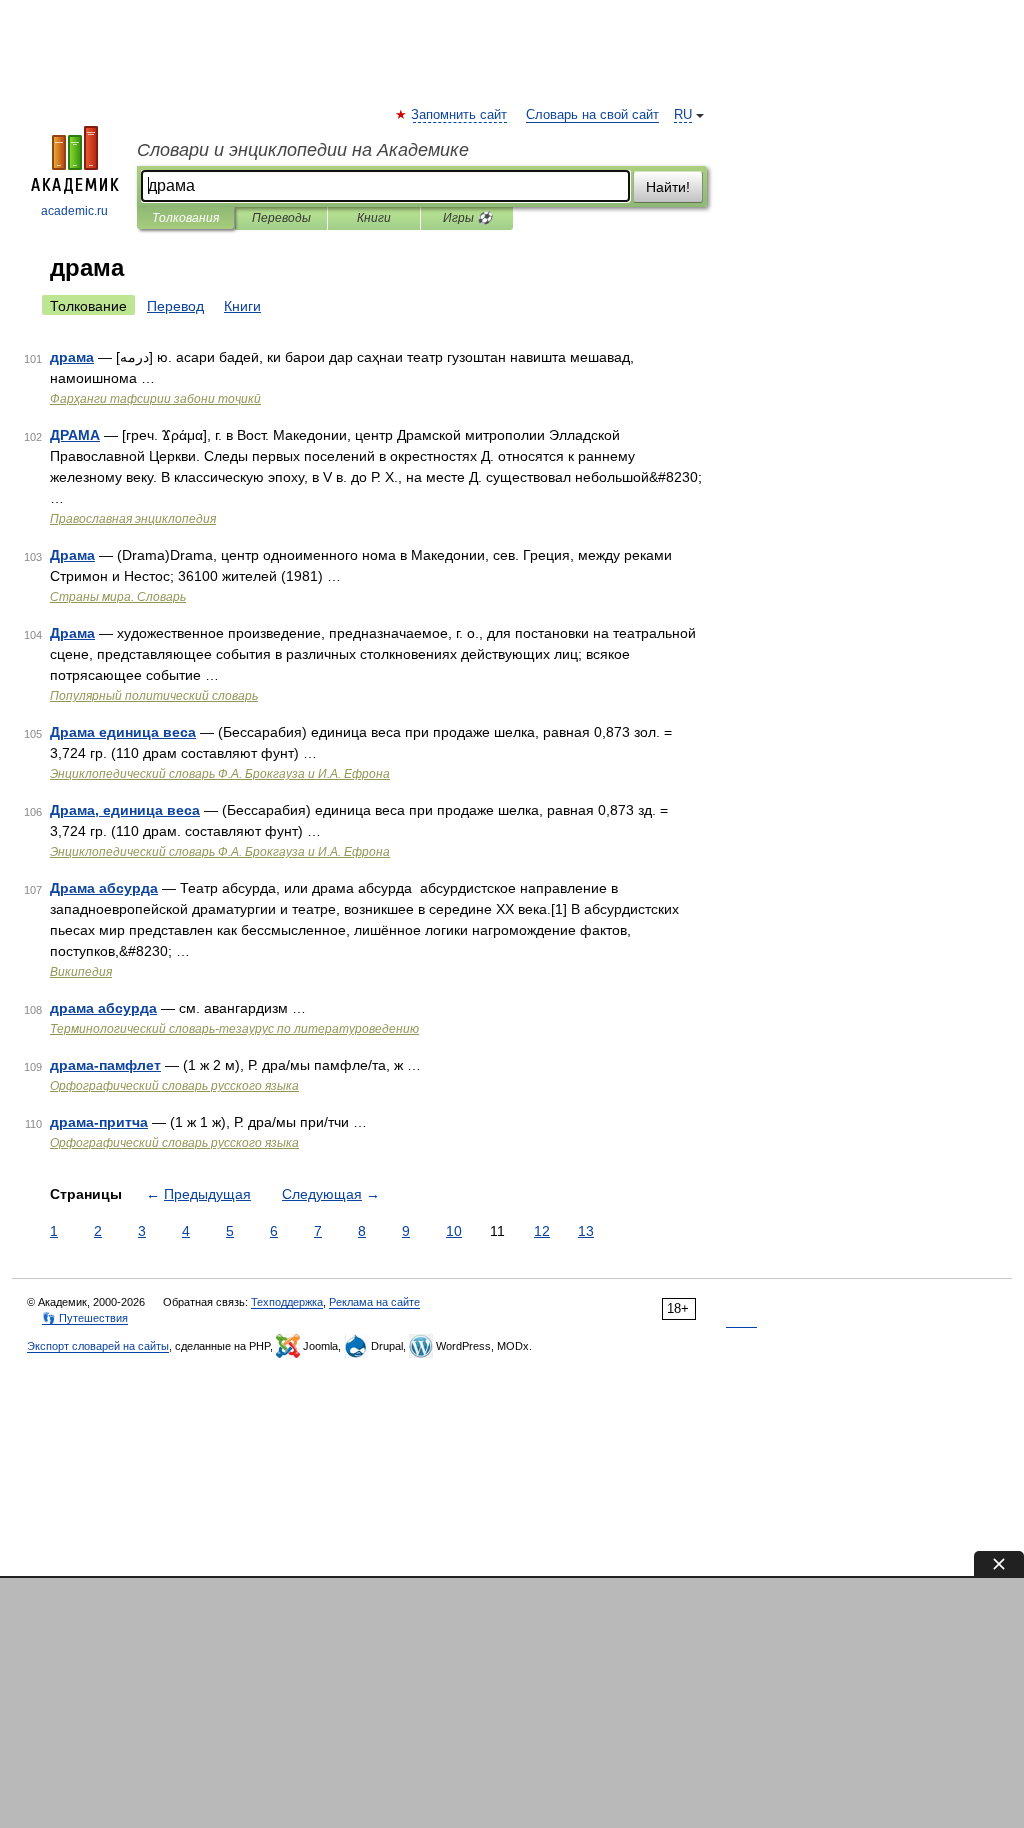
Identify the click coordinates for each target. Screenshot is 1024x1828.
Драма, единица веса (125, 810)
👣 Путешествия (85, 1318)
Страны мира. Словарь (118, 597)
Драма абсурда (104, 888)
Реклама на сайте (374, 1302)
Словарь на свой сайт (592, 115)
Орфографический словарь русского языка (174, 1086)
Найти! (668, 187)
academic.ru (74, 211)
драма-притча (99, 1122)
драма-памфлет (105, 1065)
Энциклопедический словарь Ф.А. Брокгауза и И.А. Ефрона (220, 774)
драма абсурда (103, 1008)
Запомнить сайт (460, 115)
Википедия (81, 972)
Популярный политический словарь (154, 696)
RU (683, 115)
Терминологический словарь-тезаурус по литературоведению (234, 1029)
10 (454, 1231)
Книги (374, 218)
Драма (72, 555)
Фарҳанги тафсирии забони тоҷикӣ (155, 399)
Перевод (175, 306)
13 (586, 1231)
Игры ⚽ (467, 218)
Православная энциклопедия (133, 519)
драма (72, 357)
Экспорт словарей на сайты (98, 1346)
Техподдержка (287, 1302)
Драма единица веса (123, 732)
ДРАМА (75, 435)
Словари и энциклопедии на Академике (303, 150)
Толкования (185, 218)
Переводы (281, 218)
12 (542, 1231)
